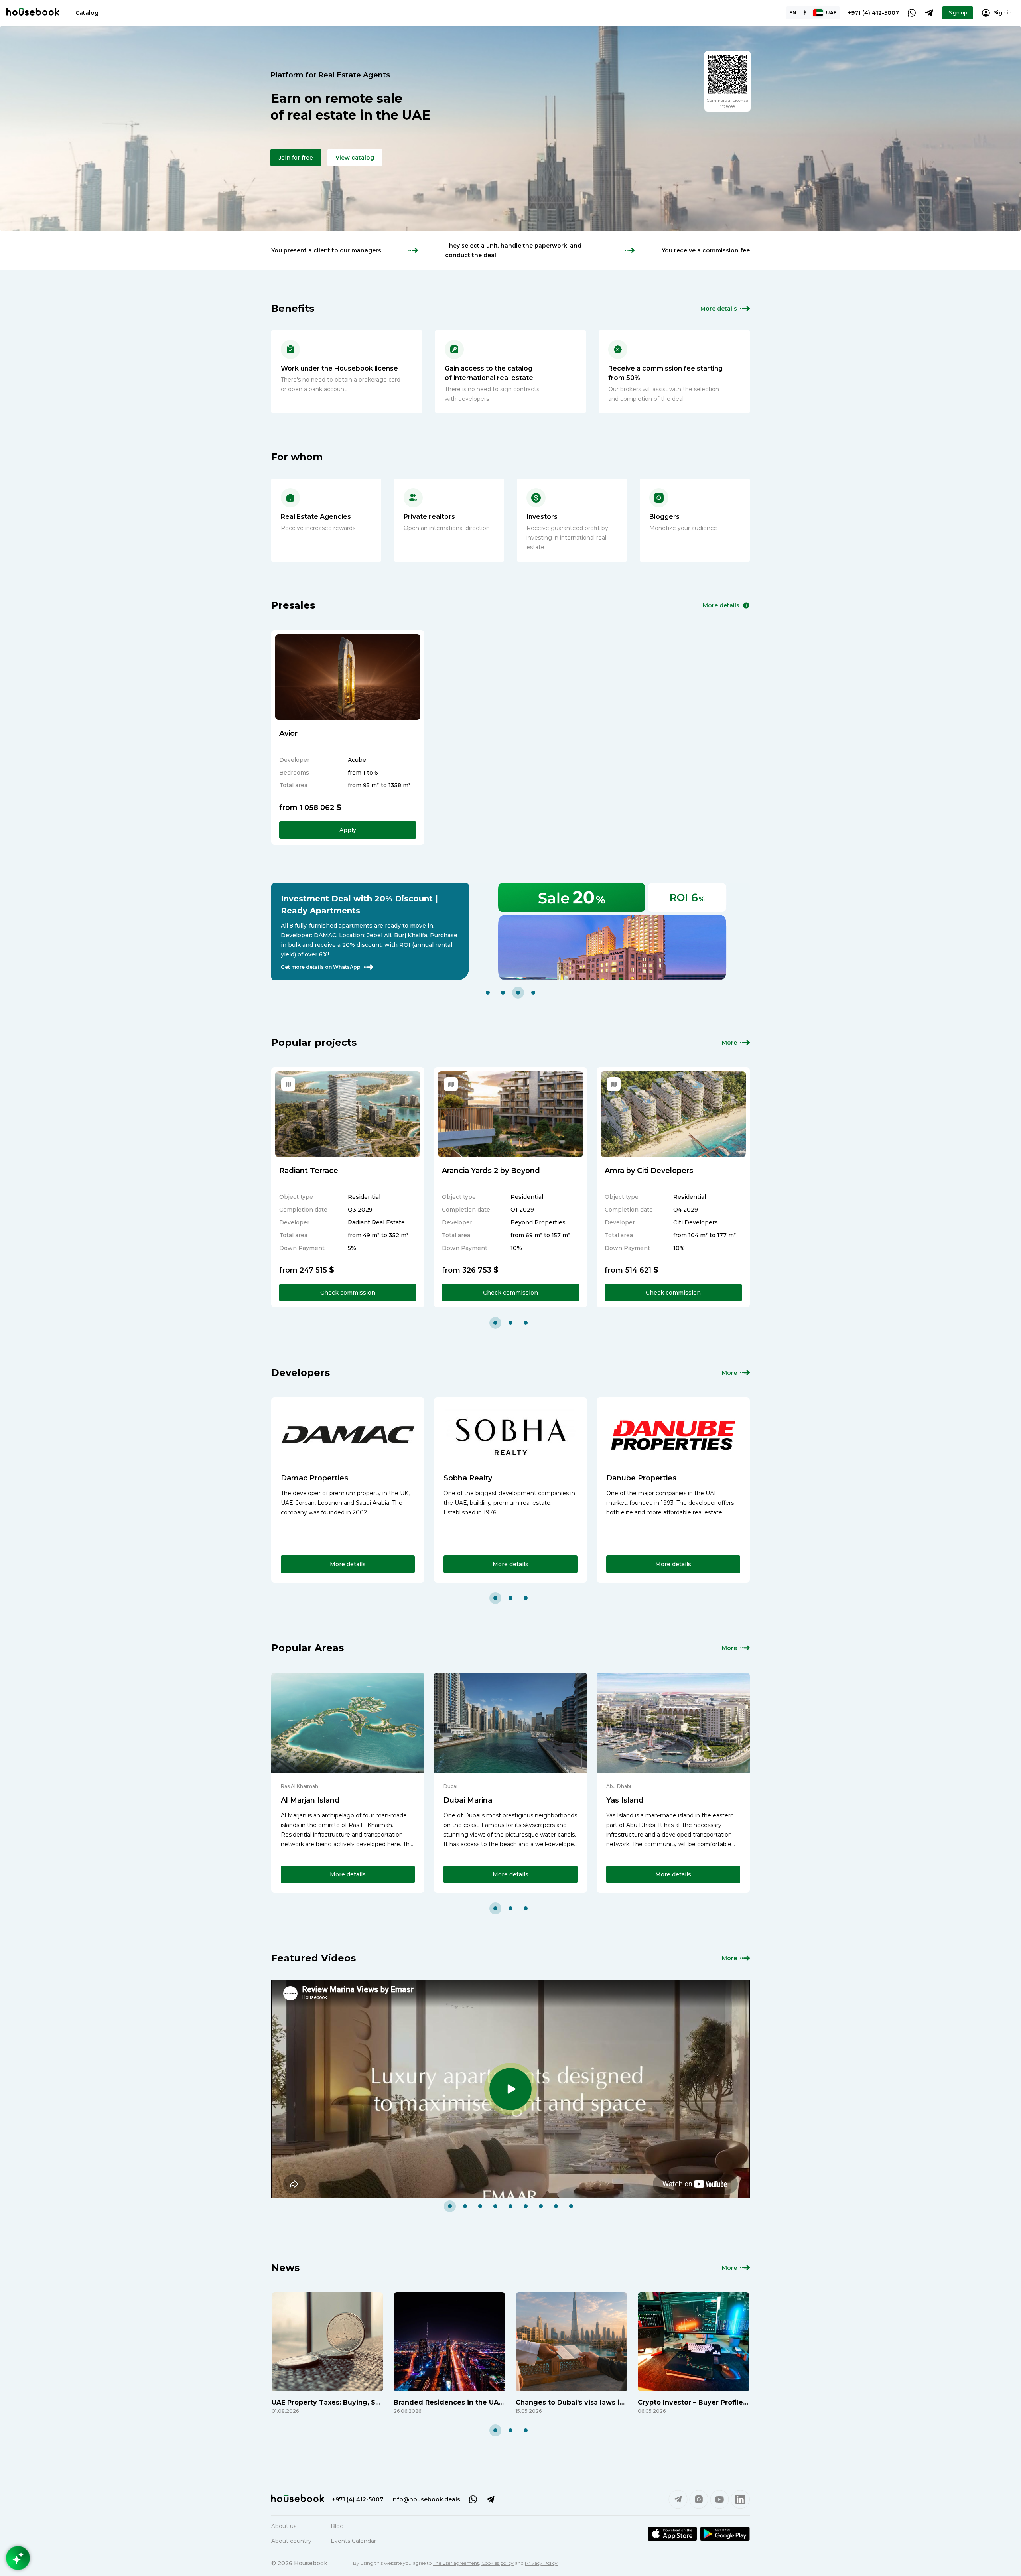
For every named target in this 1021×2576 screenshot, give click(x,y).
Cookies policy (498, 2563)
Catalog (87, 13)
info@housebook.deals (426, 2499)
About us (284, 2526)
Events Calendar (353, 2541)
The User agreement (456, 2563)
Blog (337, 2526)
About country (291, 2541)
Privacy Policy (541, 2563)
